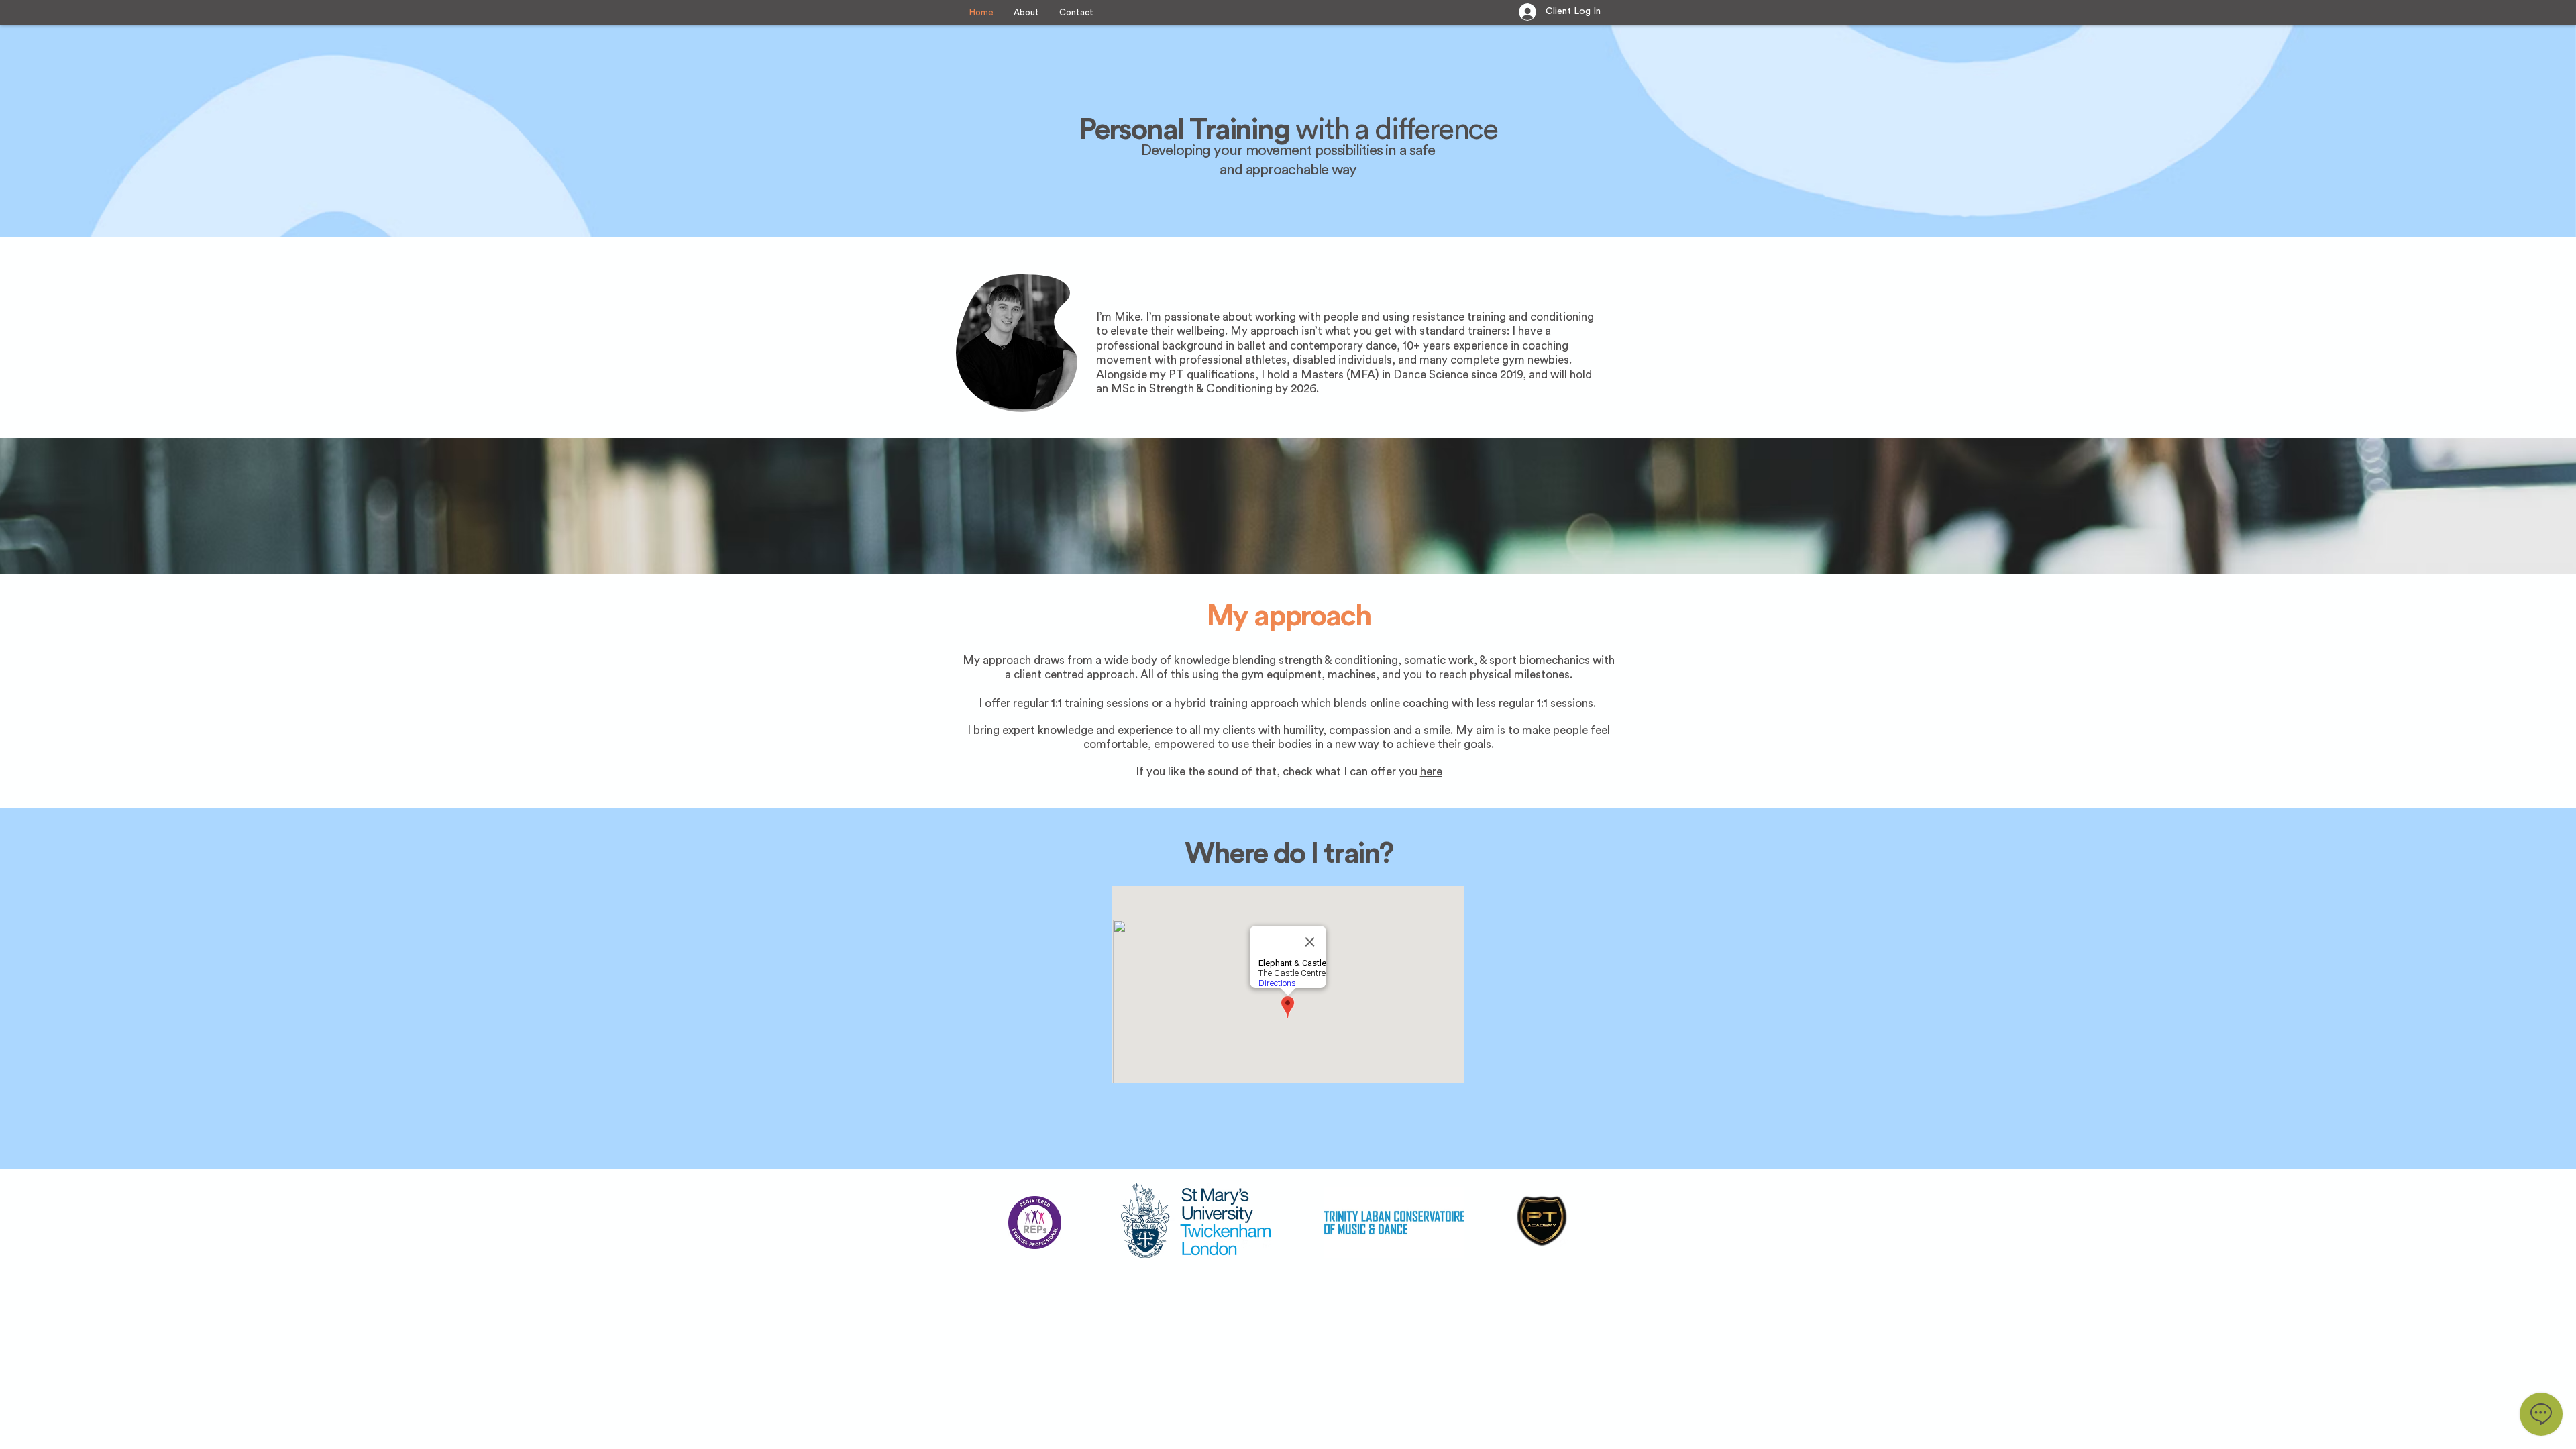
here (1431, 772)
